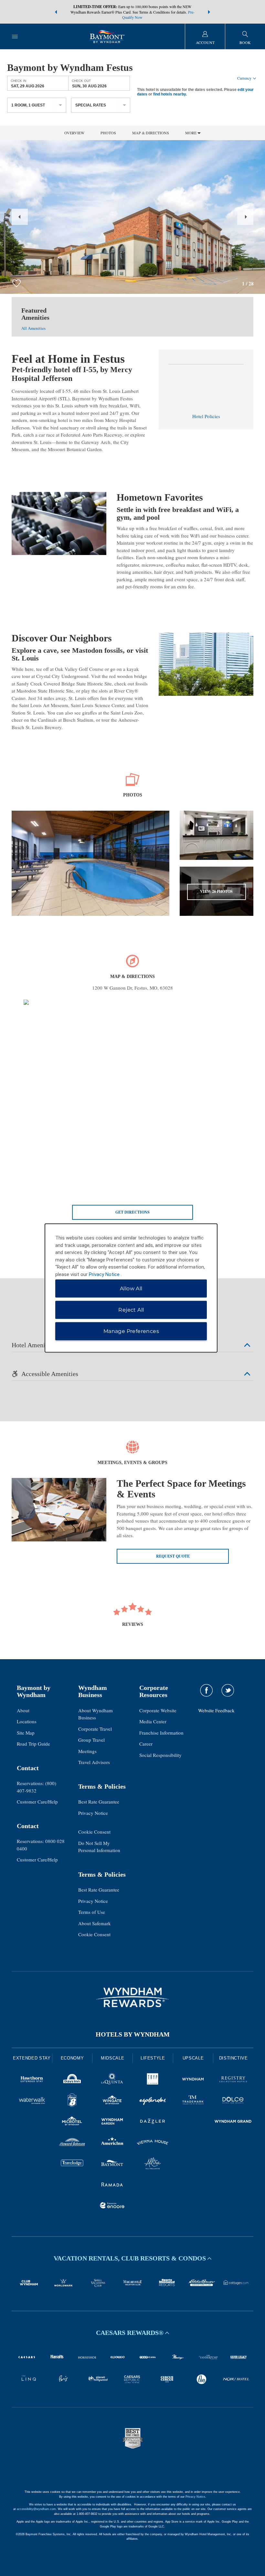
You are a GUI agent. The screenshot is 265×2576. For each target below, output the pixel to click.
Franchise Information (161, 1733)
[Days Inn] (72, 2080)
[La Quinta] (112, 2080)
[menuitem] (15, 36)
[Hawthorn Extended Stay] (32, 2080)
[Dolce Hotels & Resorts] (233, 2101)
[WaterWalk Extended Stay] (32, 2101)
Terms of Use (92, 1912)
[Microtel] (72, 2122)
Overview (74, 133)
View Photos (216, 891)
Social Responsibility (160, 1755)
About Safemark (95, 1923)
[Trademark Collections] (193, 2101)
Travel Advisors (94, 1762)
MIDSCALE (112, 2058)
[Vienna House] (153, 2143)
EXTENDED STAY (32, 2058)
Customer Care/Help (37, 1802)
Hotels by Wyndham (133, 2034)
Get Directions (132, 1212)
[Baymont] (112, 2164)
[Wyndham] (193, 2080)
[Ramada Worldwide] (112, 2185)
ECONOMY (72, 2058)
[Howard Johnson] (72, 2143)
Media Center (153, 1721)
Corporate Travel (95, 1729)
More (191, 133)
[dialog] (131, 1288)
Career (146, 1744)
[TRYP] (153, 2080)
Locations (27, 1721)
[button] (56, 12)
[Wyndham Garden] (112, 2122)
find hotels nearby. (170, 94)
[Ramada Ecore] (112, 2206)
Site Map (26, 1733)
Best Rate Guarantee (99, 1802)
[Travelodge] (72, 2164)
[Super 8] (72, 2101)
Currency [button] (244, 78)
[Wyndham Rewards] (132, 1997)
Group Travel (91, 1740)
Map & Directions (151, 133)
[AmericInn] (112, 2143)
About (23, 1710)
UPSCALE (193, 2058)
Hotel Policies (206, 416)
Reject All (131, 1310)
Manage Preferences (131, 1331)
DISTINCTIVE (233, 2058)
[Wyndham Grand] (233, 2122)
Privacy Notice (93, 1813)
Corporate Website (158, 1710)
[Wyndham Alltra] (153, 2164)
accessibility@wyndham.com (36, 2509)
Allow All (131, 1288)
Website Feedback (216, 1710)
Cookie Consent (94, 1832)
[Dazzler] (153, 2122)
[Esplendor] (153, 2101)
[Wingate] (112, 2101)
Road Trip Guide (33, 1744)
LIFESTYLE (153, 2058)
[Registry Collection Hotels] (233, 2080)
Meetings (87, 1751)
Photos (108, 133)
